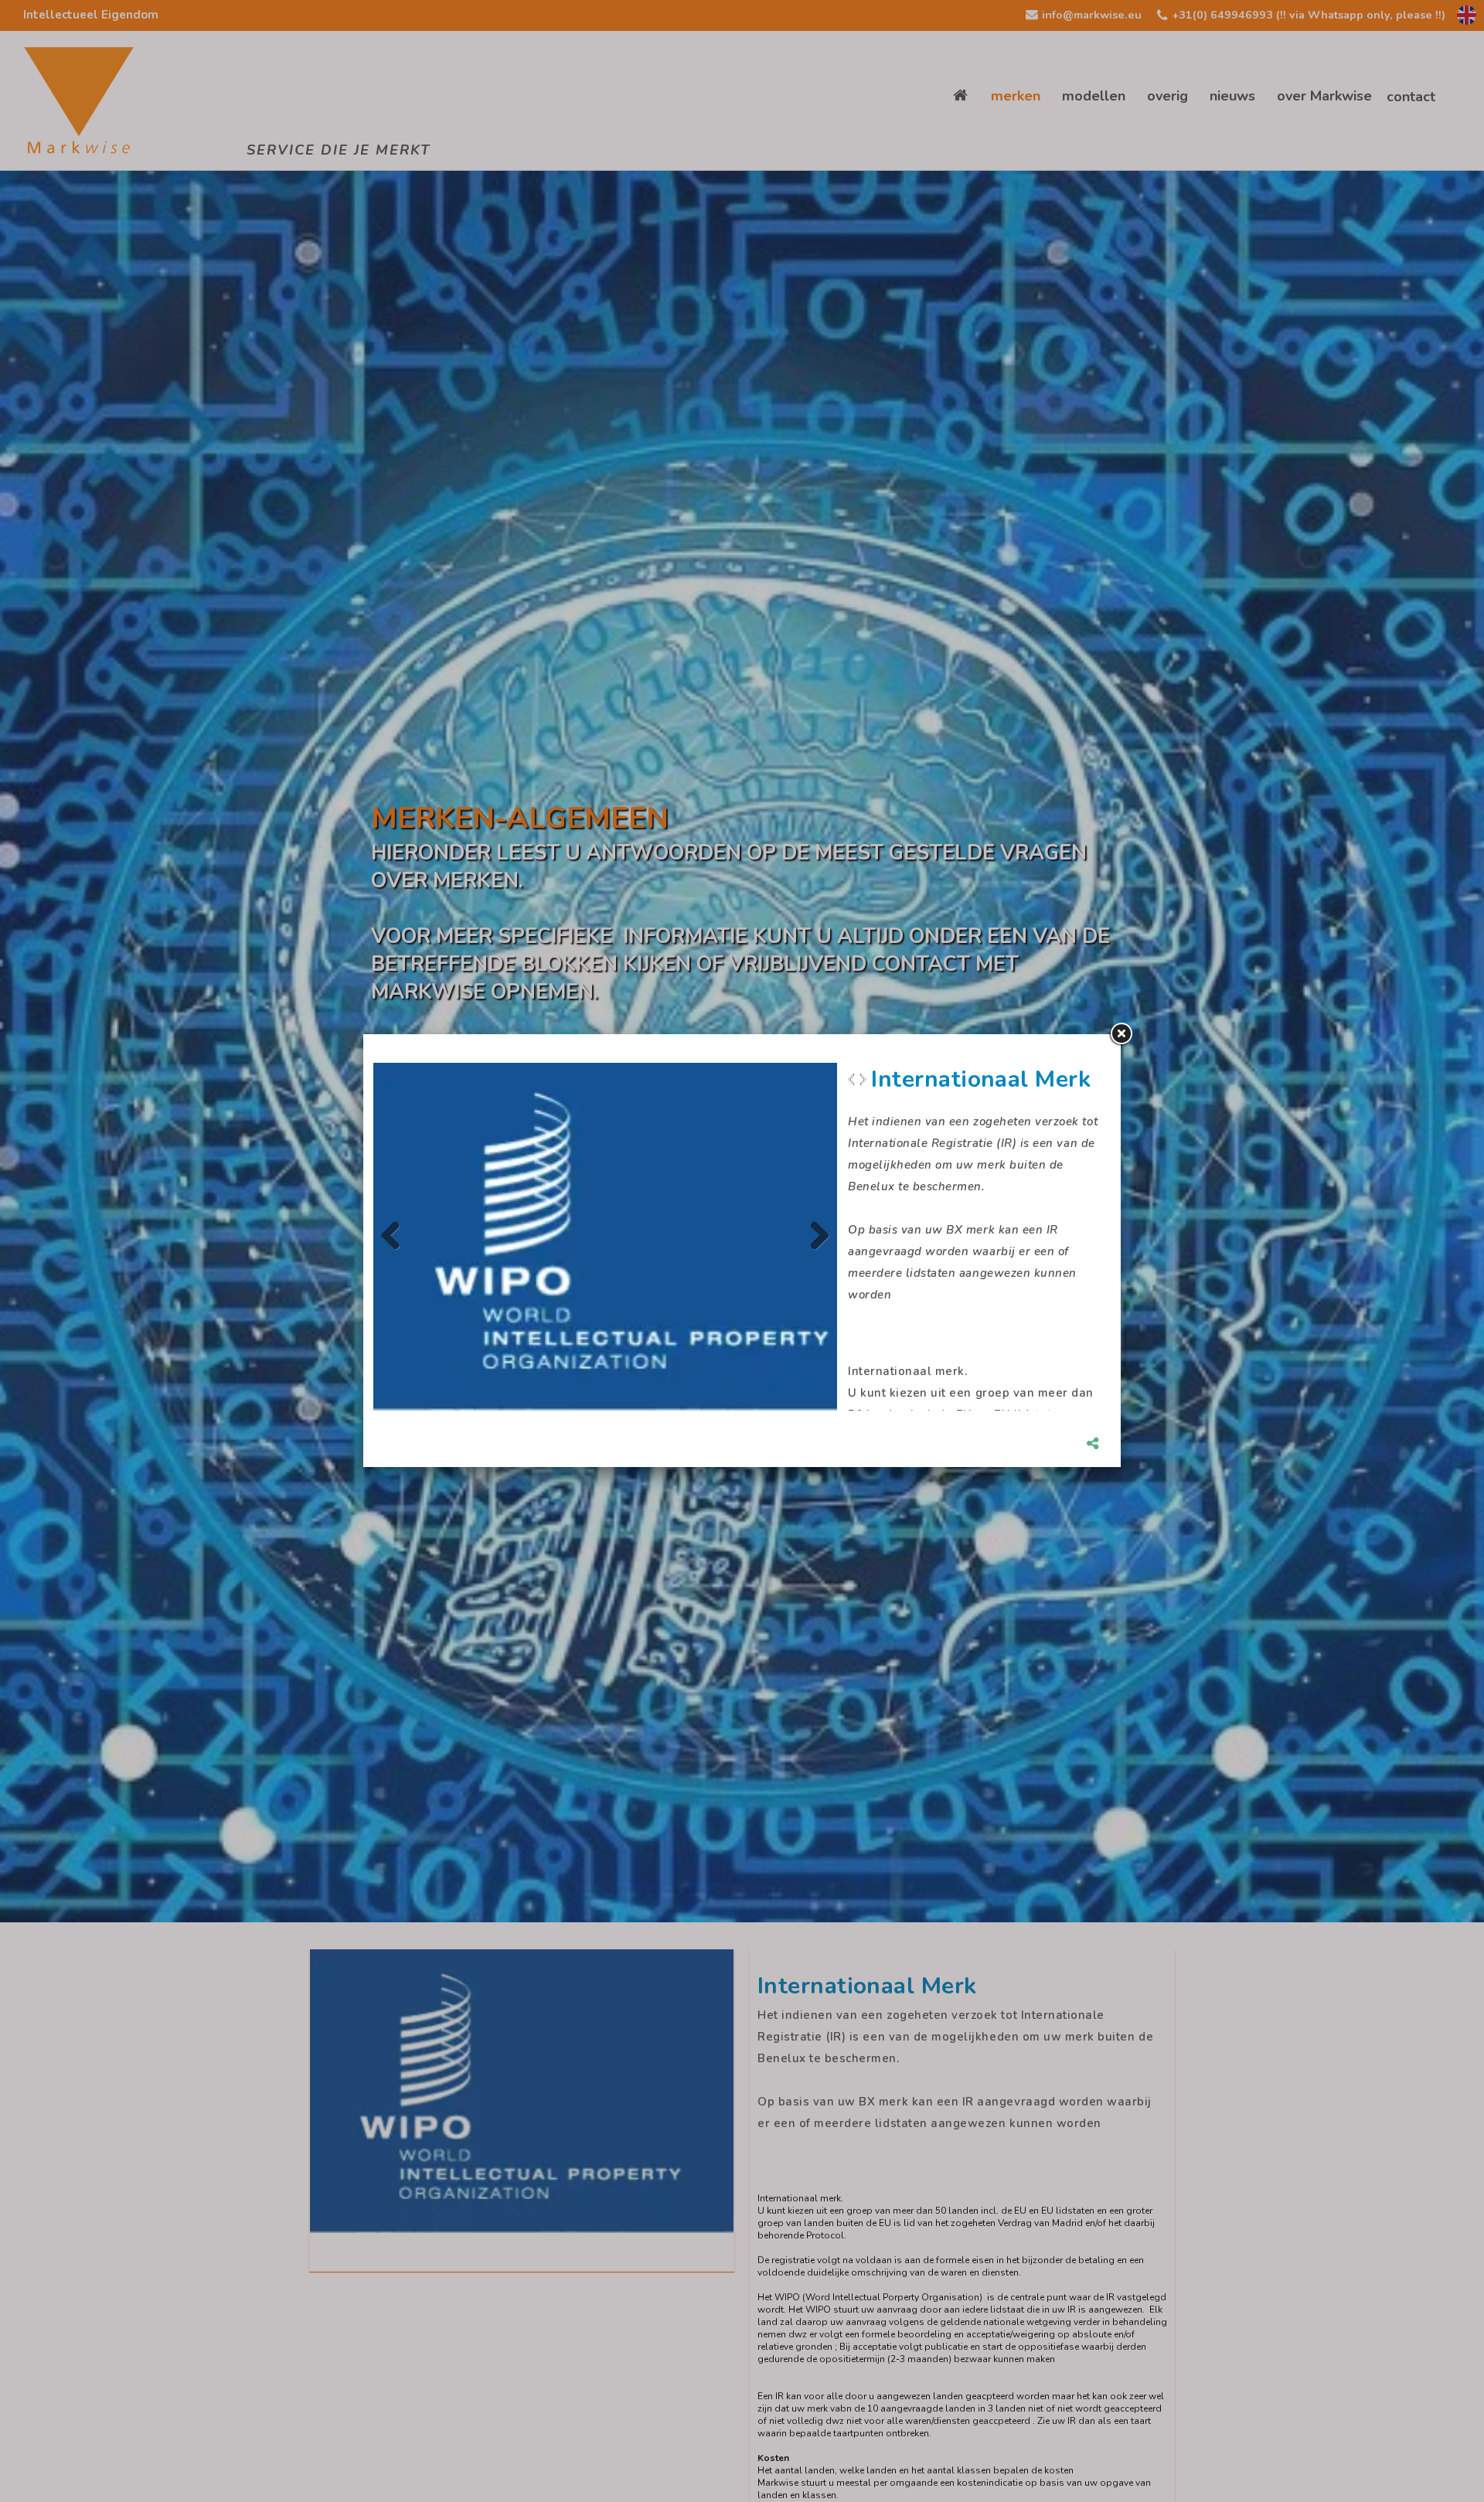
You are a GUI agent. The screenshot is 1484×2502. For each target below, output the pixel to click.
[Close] (1121, 1034)
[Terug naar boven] (1434, 2452)
